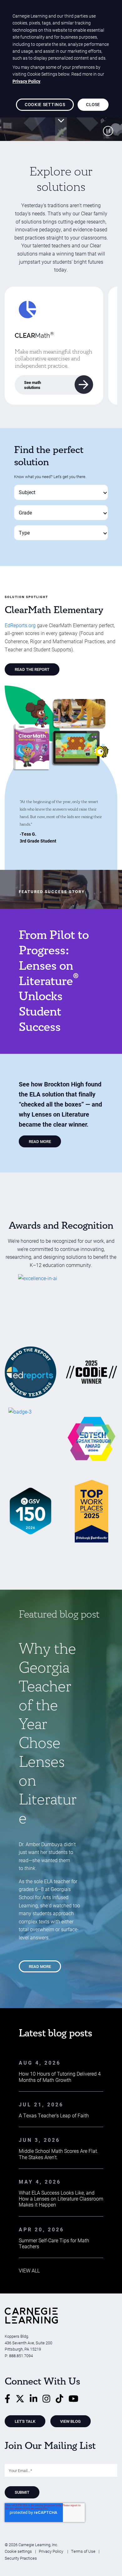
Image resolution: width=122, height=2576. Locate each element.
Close (93, 104)
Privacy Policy (51, 2551)
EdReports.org (20, 625)
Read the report (32, 669)
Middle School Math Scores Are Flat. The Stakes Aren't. (58, 2154)
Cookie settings (18, 2551)
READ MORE (40, 1141)
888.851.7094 (21, 2355)
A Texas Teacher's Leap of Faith (54, 2115)
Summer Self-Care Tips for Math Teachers (54, 2243)
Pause (108, 131)
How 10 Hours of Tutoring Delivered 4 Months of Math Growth (60, 2077)
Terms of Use (83, 2551)
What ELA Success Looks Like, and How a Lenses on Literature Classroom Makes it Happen (61, 2199)
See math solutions (33, 385)
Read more (40, 1966)
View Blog (70, 2421)
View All (29, 2270)
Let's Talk (25, 2421)
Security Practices (21, 2558)
